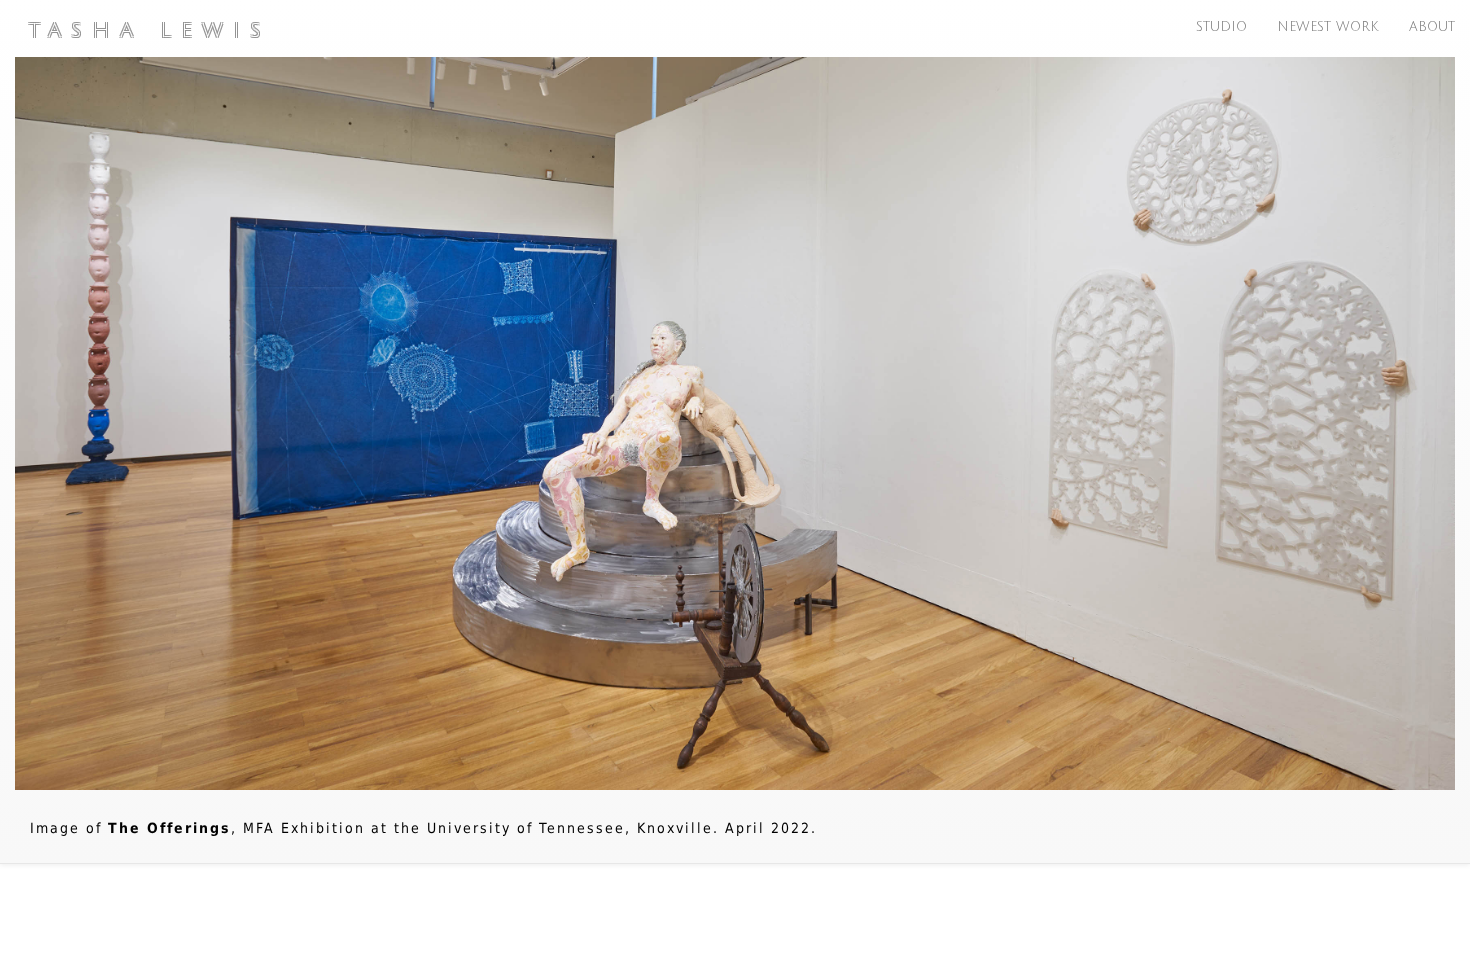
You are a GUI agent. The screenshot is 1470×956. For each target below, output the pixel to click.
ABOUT (1432, 25)
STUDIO (1221, 25)
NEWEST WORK (1328, 25)
